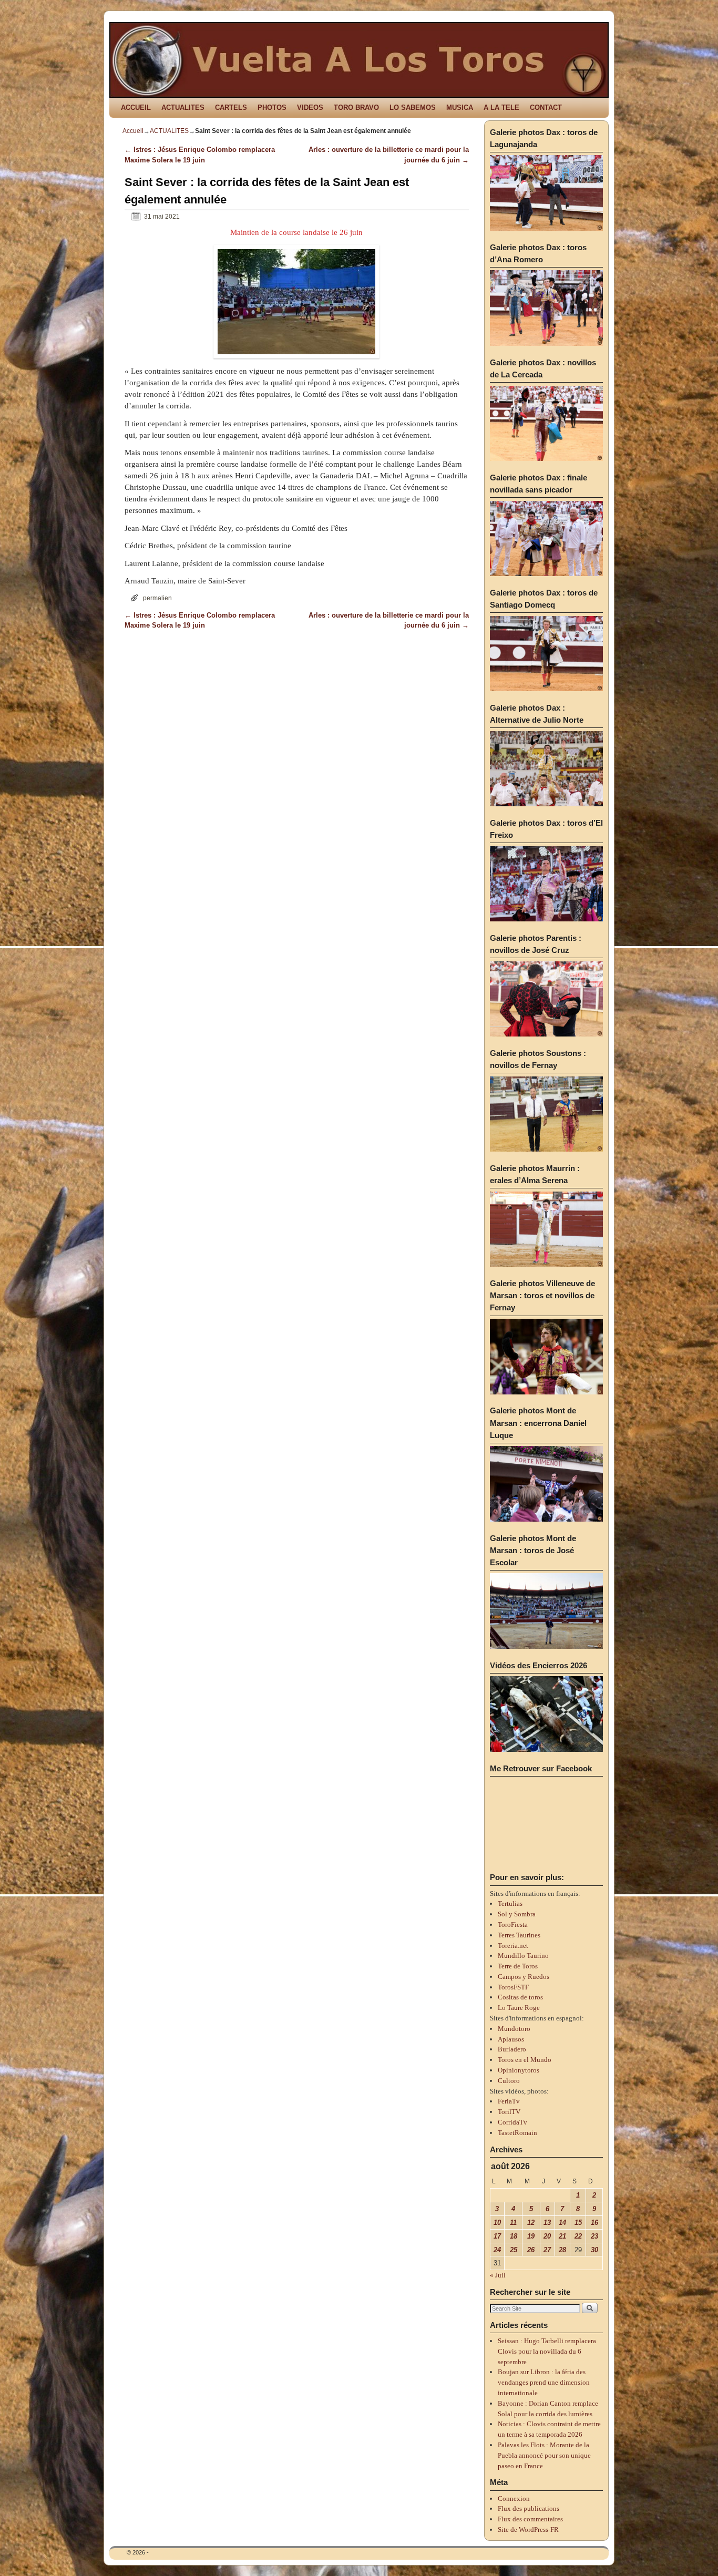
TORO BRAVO (356, 107)
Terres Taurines (519, 1935)
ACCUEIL (136, 107)
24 (497, 2250)
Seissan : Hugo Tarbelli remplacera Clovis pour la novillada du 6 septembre (547, 2351)
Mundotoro (514, 2029)
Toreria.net (513, 1946)
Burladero (512, 2049)
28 (562, 2250)
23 (594, 2236)
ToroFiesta (513, 1925)
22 (578, 2236)
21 (562, 2236)
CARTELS (231, 107)
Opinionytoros (519, 2070)
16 (594, 2223)
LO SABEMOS (413, 107)
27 (547, 2250)
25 (514, 2250)
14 (562, 2223)
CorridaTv (512, 2122)
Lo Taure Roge (519, 2008)
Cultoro (509, 2081)
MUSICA (460, 107)
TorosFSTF (513, 1987)
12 (531, 2223)
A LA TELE (501, 107)
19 (531, 2236)
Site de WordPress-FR (528, 2529)
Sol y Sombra (517, 1914)
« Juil (498, 2275)
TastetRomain (517, 2133)
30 (594, 2250)
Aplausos (511, 2039)
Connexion (514, 2498)
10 (497, 2223)
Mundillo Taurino (523, 1956)
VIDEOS (310, 107)
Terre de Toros (518, 1966)
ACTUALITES (183, 107)
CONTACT (546, 107)
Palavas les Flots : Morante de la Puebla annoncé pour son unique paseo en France (544, 2455)
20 (547, 2236)
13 (547, 2223)
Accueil (133, 131)
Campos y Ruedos (524, 1977)
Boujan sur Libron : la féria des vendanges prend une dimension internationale (544, 2382)
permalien (157, 598)
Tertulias (510, 1903)
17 (497, 2236)
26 (531, 2250)
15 (578, 2223)
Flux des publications (529, 2508)
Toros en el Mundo (525, 2060)
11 (513, 2223)
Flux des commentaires (530, 2519)
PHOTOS (272, 107)
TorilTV (509, 2112)
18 (514, 2236)
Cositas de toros (520, 1997)
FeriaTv (509, 2101)
